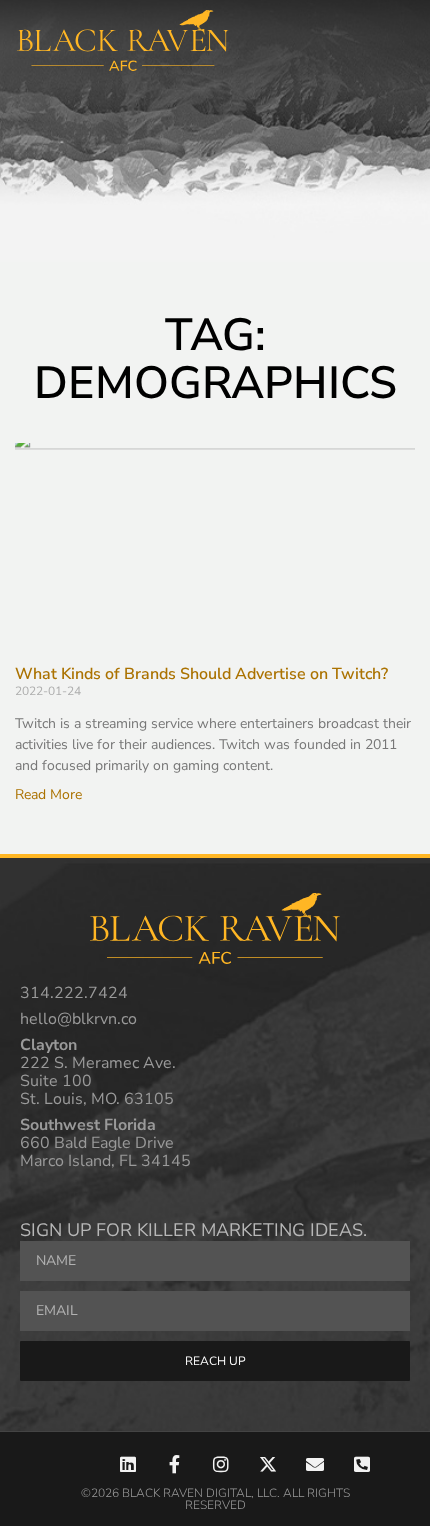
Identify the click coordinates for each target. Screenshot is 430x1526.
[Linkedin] (127, 1463)
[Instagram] (221, 1463)
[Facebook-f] (174, 1463)
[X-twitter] (268, 1463)
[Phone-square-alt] (361, 1463)
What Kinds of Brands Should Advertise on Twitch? (201, 674)
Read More (48, 794)
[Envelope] (314, 1463)
